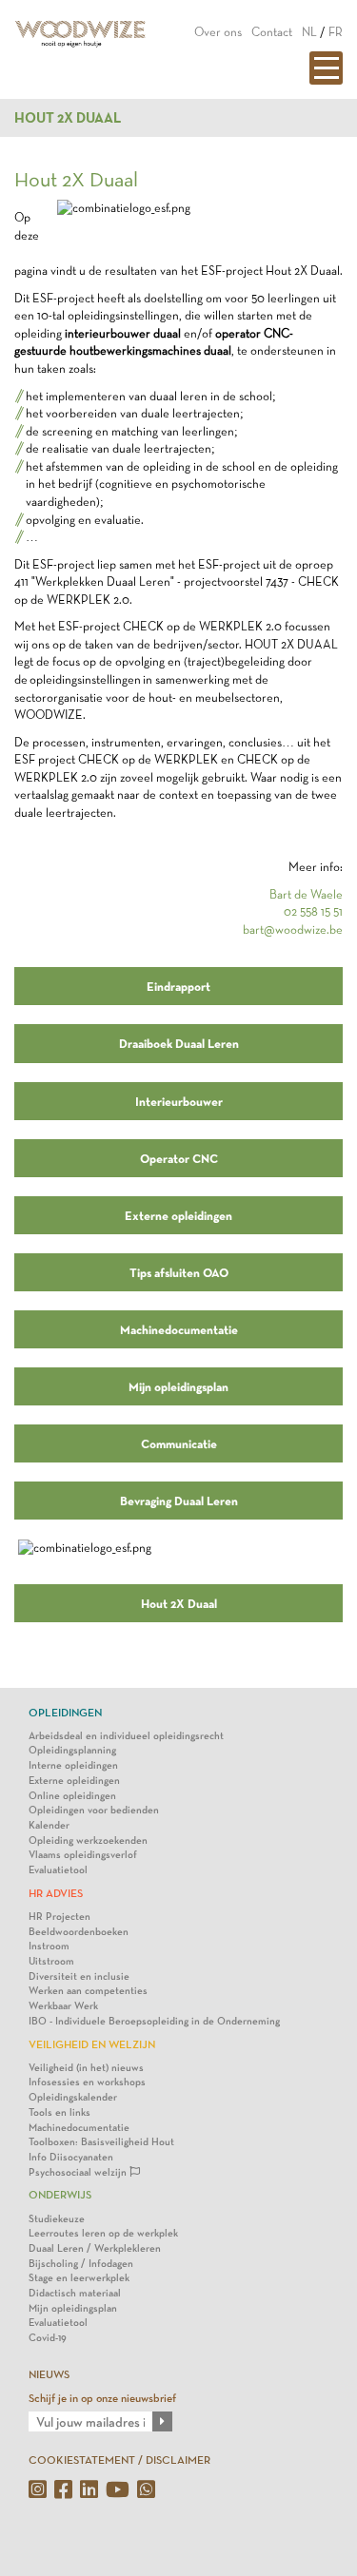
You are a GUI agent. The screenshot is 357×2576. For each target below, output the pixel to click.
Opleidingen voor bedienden (94, 1810)
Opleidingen (65, 1713)
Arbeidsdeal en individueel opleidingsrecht (126, 1736)
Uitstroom (51, 1961)
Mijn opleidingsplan (178, 1386)
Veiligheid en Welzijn (92, 2044)
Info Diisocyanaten (71, 2157)
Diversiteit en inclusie (79, 1976)
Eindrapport (178, 986)
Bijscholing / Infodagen (81, 2264)
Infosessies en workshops (87, 2082)
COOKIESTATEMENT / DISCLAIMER (119, 2460)
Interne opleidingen (73, 1765)
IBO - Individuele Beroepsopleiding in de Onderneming (154, 2021)
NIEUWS (49, 2374)
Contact (272, 32)
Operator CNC (179, 1158)
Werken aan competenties (88, 1991)
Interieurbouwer (179, 1101)
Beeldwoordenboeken (79, 1932)
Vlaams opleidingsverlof (83, 1855)
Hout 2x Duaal (68, 118)
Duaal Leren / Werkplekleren (95, 2248)
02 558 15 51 (313, 911)
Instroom (49, 1946)
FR (336, 32)
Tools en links (59, 2112)
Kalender (49, 1825)
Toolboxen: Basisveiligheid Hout (101, 2142)
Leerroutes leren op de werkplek (103, 2233)
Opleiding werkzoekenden (88, 1840)
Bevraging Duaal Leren (179, 1501)
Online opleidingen (72, 1796)
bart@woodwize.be (293, 930)
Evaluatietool (58, 1870)
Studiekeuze (57, 2219)
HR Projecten (59, 1917)
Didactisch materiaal (75, 2293)
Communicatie (179, 1443)
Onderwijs (60, 2195)
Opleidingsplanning (72, 1750)
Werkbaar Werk (63, 2006)
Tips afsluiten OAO (179, 1272)
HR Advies (56, 1893)
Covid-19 (48, 2338)
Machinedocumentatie (179, 1329)
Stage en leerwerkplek (79, 2278)
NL (309, 32)
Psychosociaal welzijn (79, 2172)
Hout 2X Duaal (179, 1603)
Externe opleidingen (178, 1215)
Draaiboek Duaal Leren (179, 1043)
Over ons (218, 32)
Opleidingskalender (73, 2097)
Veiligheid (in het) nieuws (86, 2068)
